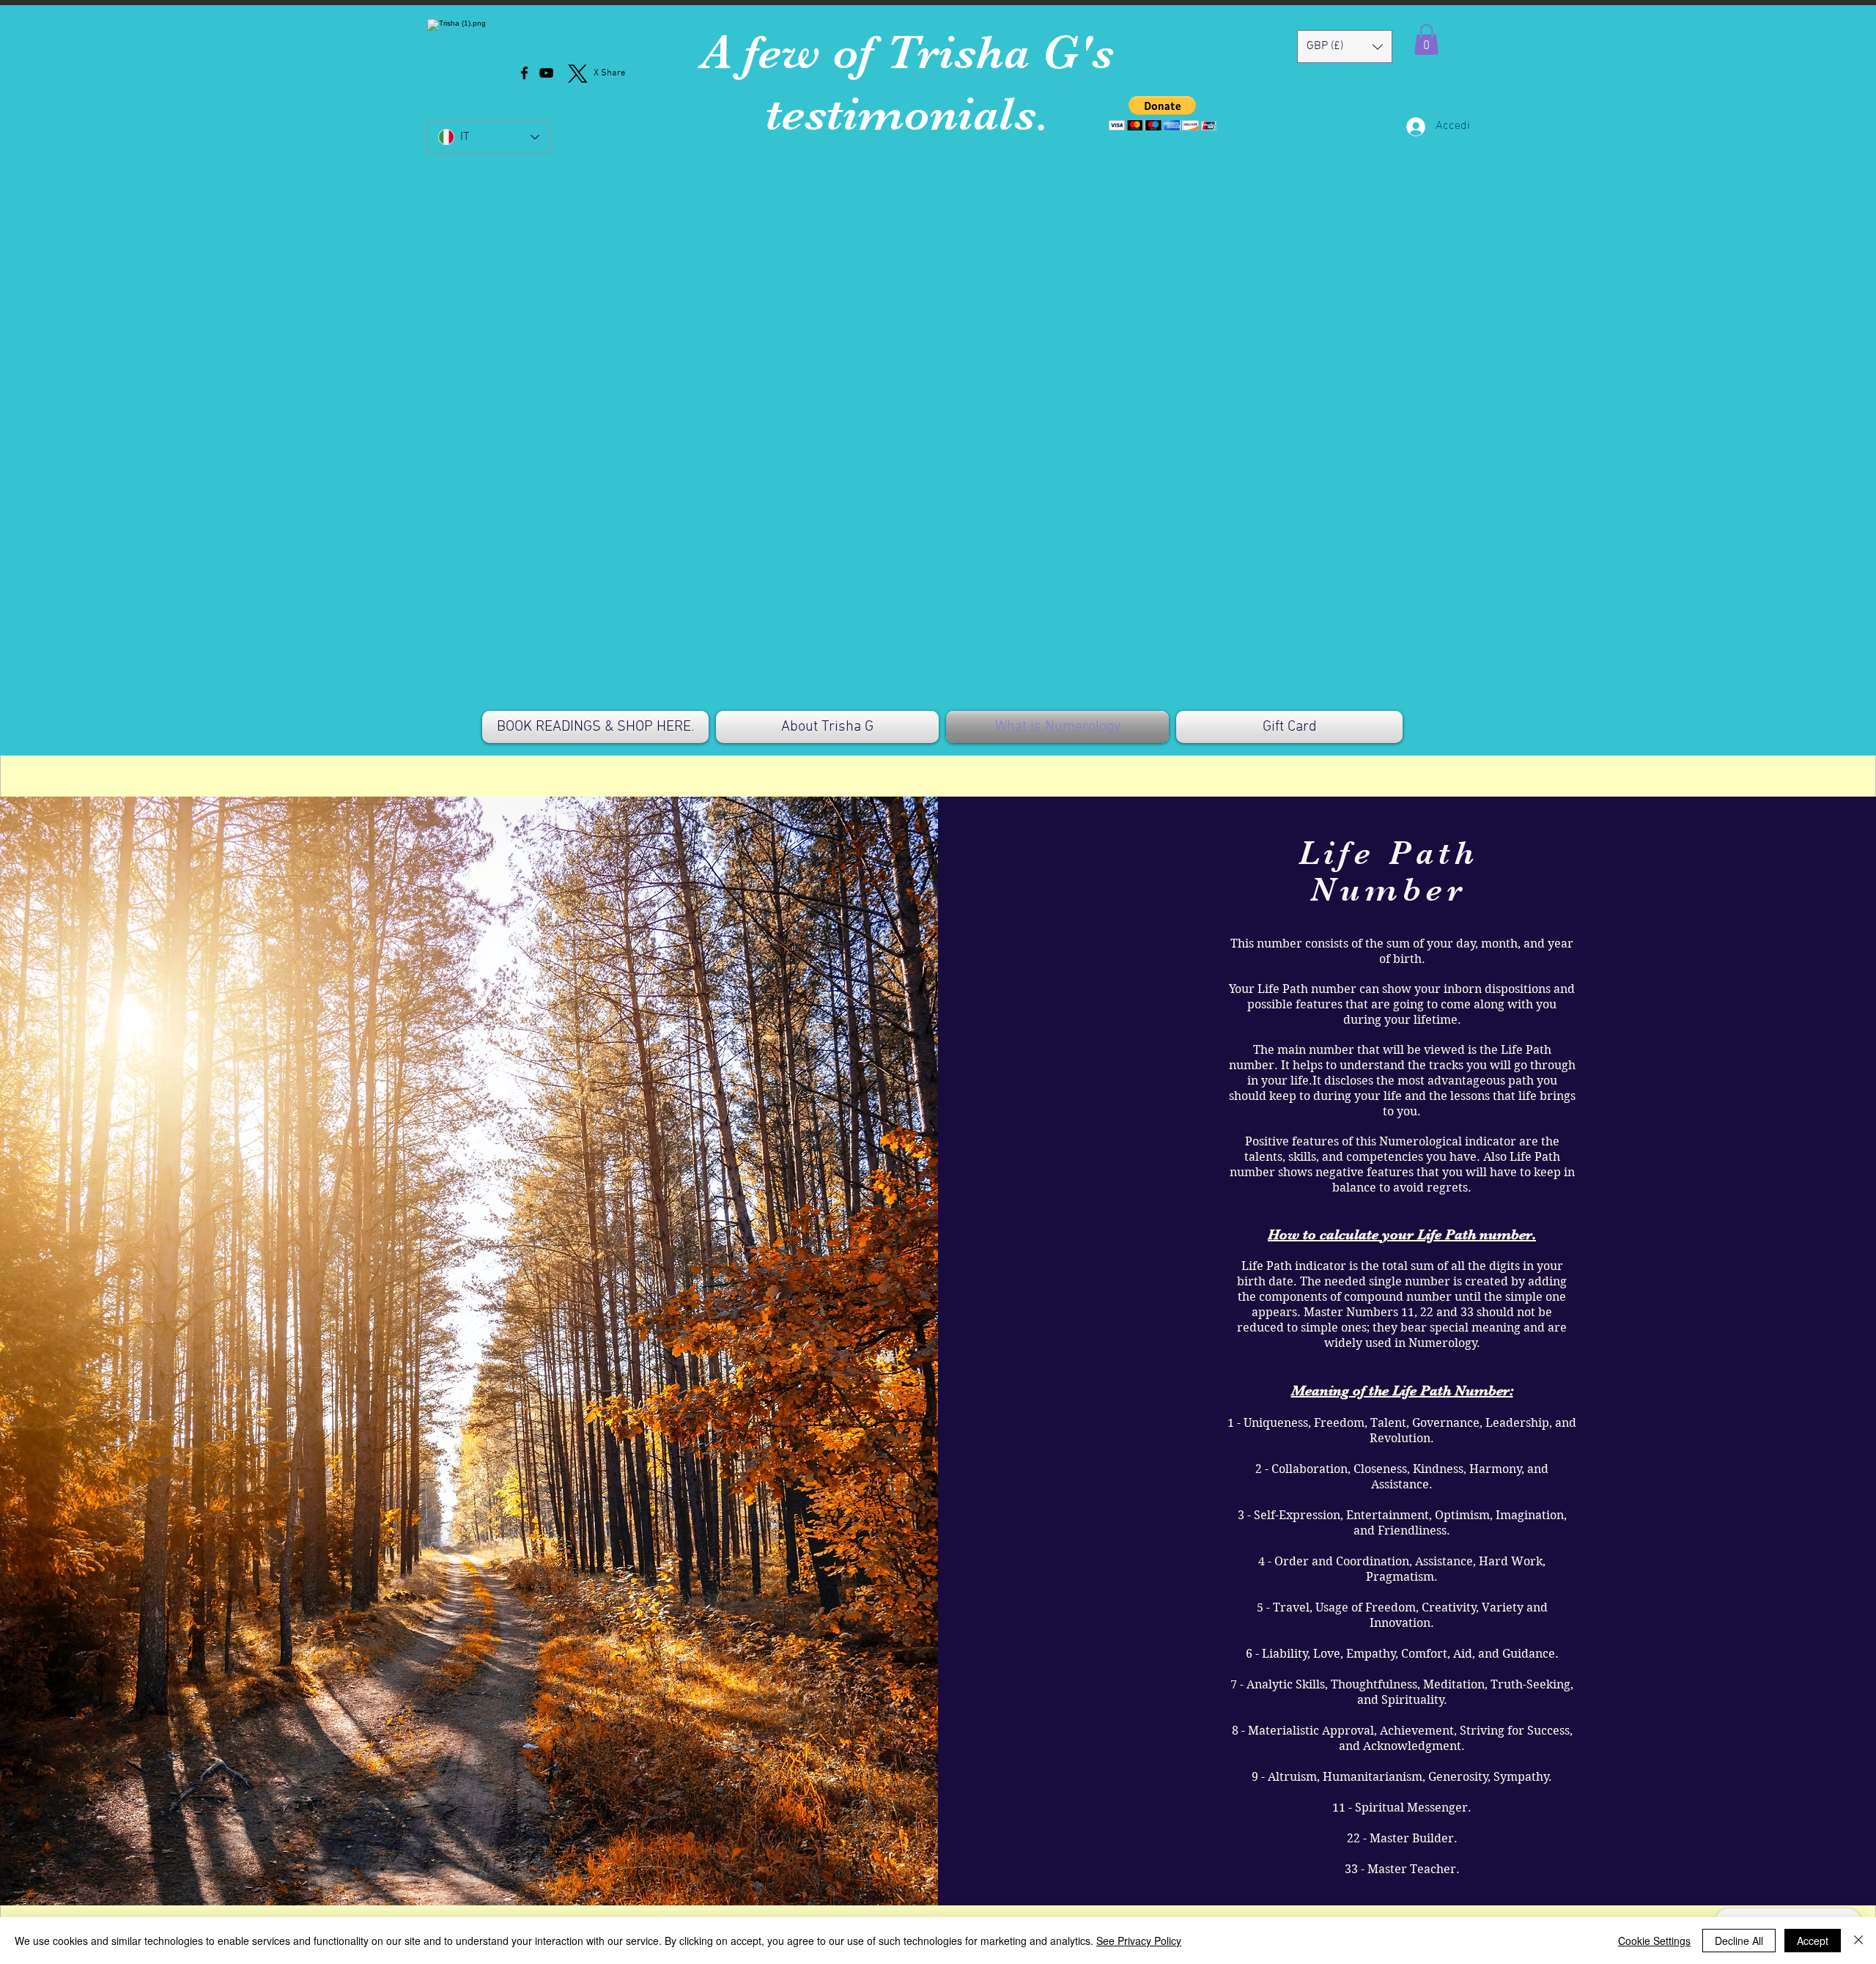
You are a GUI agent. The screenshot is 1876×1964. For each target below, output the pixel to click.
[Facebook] (524, 73)
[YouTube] (546, 73)
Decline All (1739, 1941)
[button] (1163, 113)
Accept (1813, 1941)
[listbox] (1345, 47)
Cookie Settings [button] (1654, 1941)
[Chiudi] (1858, 1941)
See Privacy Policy (1139, 1941)
